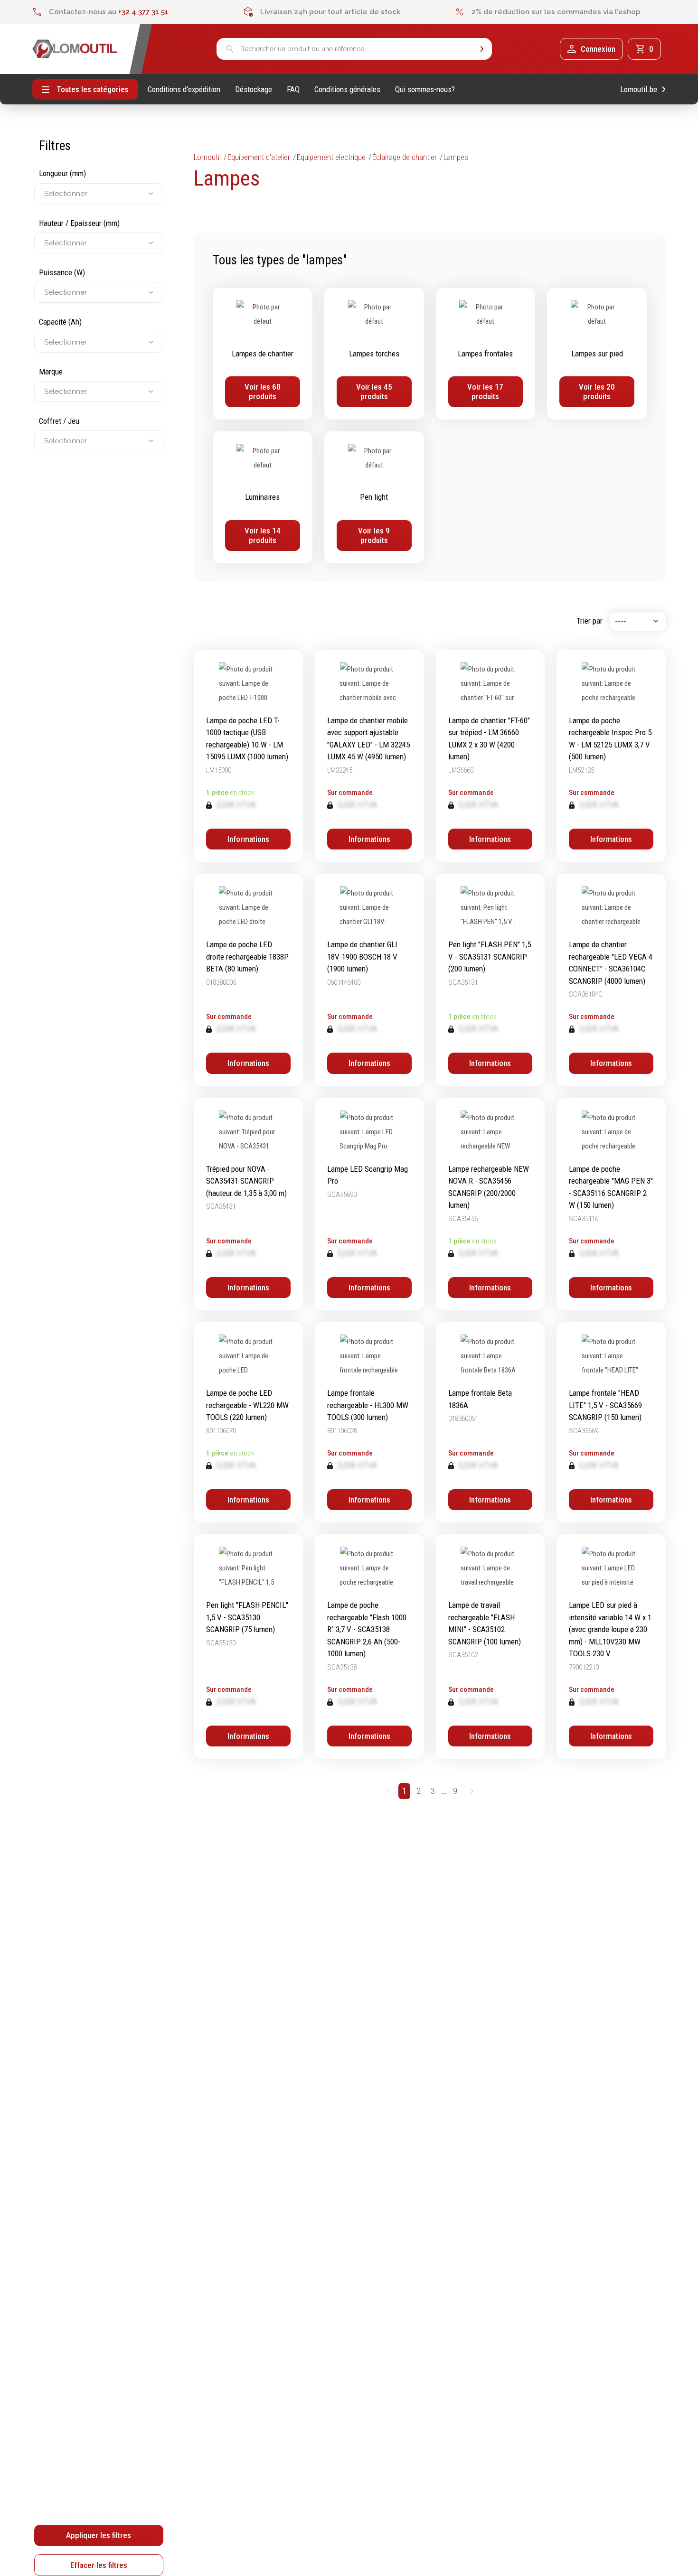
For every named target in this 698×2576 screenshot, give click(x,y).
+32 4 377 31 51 (143, 12)
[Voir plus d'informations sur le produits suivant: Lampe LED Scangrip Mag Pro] (369, 1204)
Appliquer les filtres (99, 2535)
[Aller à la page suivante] (472, 1791)
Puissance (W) (62, 272)
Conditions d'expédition (184, 89)
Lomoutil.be (639, 89)
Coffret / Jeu (59, 421)
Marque (51, 372)
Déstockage (254, 89)
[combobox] (45, 194)
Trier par (590, 621)
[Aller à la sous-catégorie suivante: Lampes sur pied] (597, 354)
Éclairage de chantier (405, 157)
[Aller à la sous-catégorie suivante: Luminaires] (263, 497)
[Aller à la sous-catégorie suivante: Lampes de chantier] (263, 354)
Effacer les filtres (99, 2565)
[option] (138, 12)
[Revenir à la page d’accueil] (75, 49)
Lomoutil (207, 157)
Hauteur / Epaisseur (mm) (79, 223)
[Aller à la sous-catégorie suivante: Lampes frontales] (486, 354)
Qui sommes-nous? (425, 89)
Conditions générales (347, 89)
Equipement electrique (331, 157)
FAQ (293, 89)
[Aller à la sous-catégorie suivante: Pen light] (374, 497)
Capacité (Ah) (60, 322)
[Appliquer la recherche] (482, 49)
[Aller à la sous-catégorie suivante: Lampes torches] (374, 354)
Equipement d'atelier (259, 157)
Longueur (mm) (62, 173)
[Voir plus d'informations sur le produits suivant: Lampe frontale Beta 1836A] (490, 1422)
